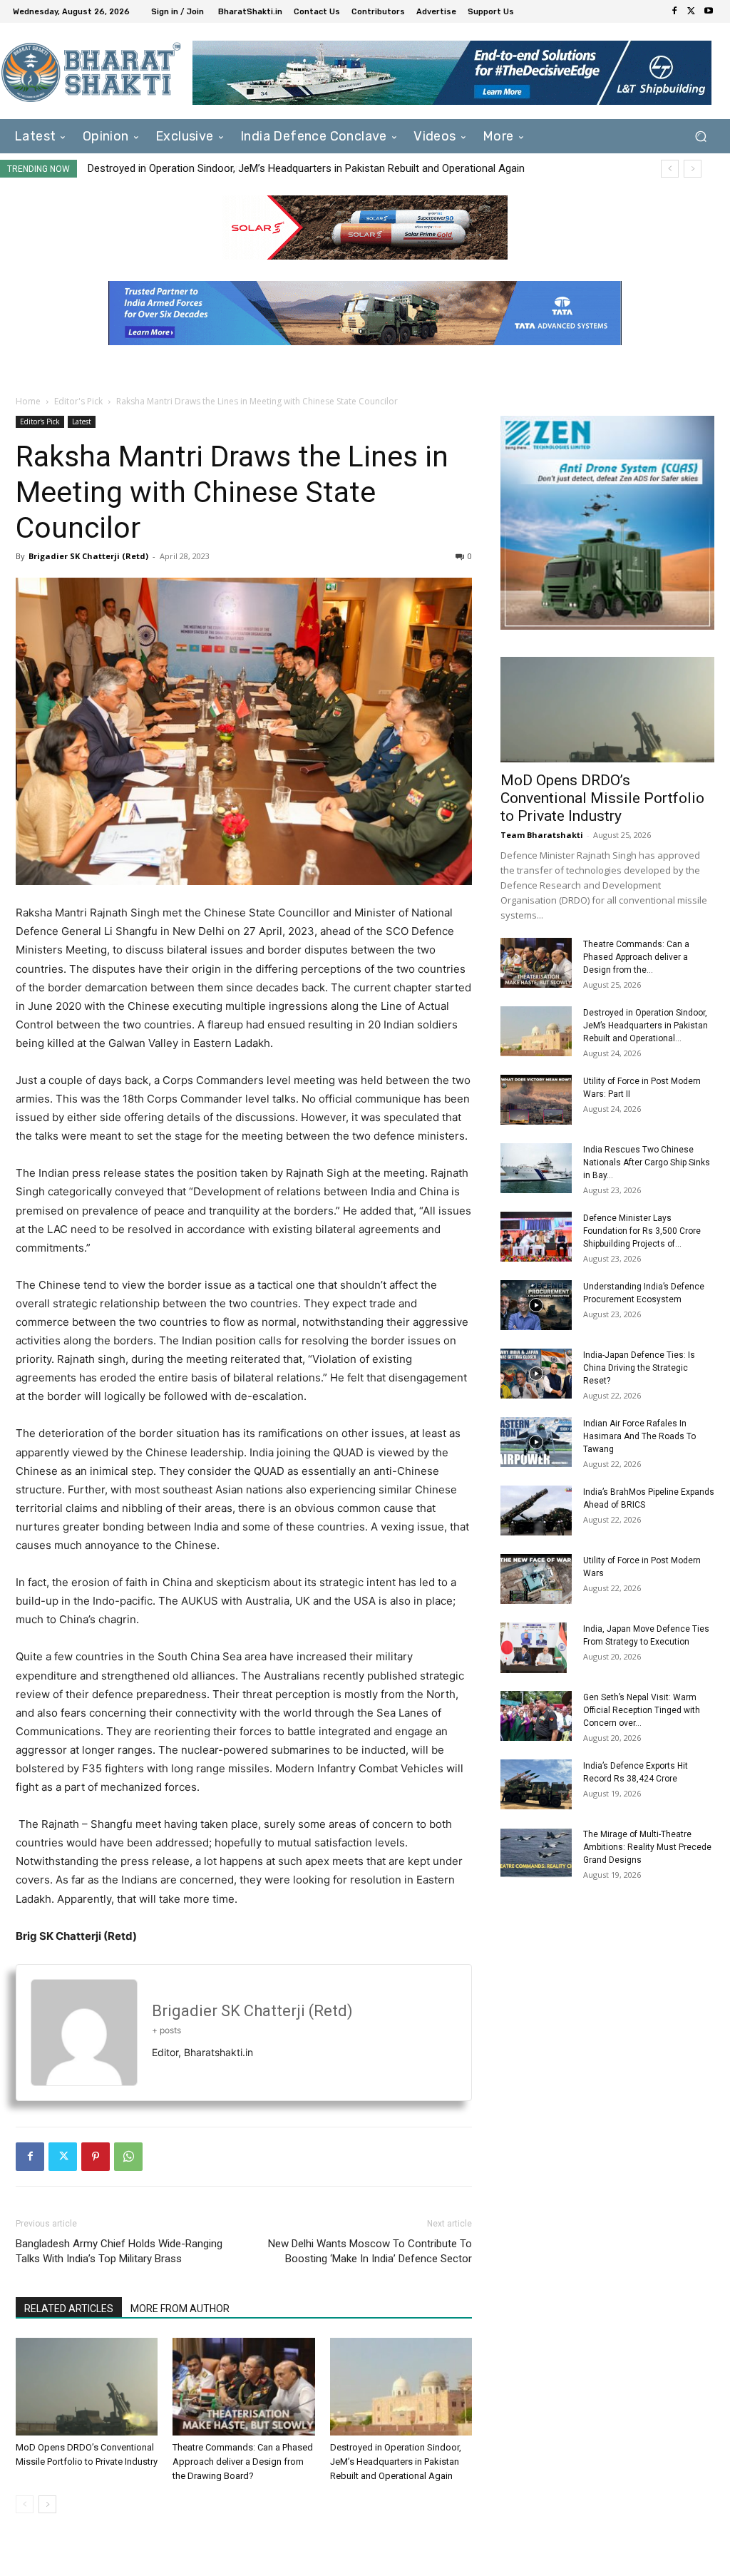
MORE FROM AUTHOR (180, 2309)
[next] (693, 169)
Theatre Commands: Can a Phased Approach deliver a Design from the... (636, 957)
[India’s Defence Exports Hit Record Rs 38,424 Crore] (536, 1784)
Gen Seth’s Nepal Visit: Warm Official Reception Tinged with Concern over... (642, 1710)
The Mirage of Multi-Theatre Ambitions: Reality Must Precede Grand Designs (647, 1847)
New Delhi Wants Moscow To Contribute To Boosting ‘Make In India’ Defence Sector (370, 2251)
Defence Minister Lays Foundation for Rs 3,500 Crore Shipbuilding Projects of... (642, 1231)
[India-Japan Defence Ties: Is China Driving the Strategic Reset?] (536, 1374)
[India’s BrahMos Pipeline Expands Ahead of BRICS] (536, 1511)
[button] (700, 137)
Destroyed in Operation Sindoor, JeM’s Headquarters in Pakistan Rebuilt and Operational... (646, 1026)
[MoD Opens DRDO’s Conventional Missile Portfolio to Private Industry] (87, 2387)
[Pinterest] (96, 2157)
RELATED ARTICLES (69, 2309)
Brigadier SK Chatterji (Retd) (88, 556)
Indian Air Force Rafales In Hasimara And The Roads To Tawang (639, 1436)
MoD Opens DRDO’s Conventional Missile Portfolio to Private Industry (602, 798)
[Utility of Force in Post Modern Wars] (536, 1579)
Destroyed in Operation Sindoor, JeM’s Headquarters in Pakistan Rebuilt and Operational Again (396, 2462)
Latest (82, 421)
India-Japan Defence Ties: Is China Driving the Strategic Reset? (639, 1368)
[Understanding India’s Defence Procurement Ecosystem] (536, 1305)
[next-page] (47, 2504)
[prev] (670, 169)
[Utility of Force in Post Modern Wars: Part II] (536, 1100)
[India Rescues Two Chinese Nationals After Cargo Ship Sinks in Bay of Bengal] (536, 1168)
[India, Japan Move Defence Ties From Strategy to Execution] (534, 1647)
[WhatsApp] (128, 2157)
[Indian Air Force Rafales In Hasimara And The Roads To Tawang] (536, 1442)
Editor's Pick (78, 401)
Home (28, 401)
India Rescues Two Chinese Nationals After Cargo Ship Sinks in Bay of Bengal (283, 168)
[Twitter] (692, 11)
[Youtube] (709, 11)
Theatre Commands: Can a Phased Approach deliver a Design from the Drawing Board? (243, 2462)
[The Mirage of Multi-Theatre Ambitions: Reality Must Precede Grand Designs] (536, 1853)
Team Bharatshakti (542, 835)
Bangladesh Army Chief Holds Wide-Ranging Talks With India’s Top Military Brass (119, 2251)
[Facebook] (674, 11)
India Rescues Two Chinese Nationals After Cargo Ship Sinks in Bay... (647, 1162)
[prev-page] (25, 2504)
